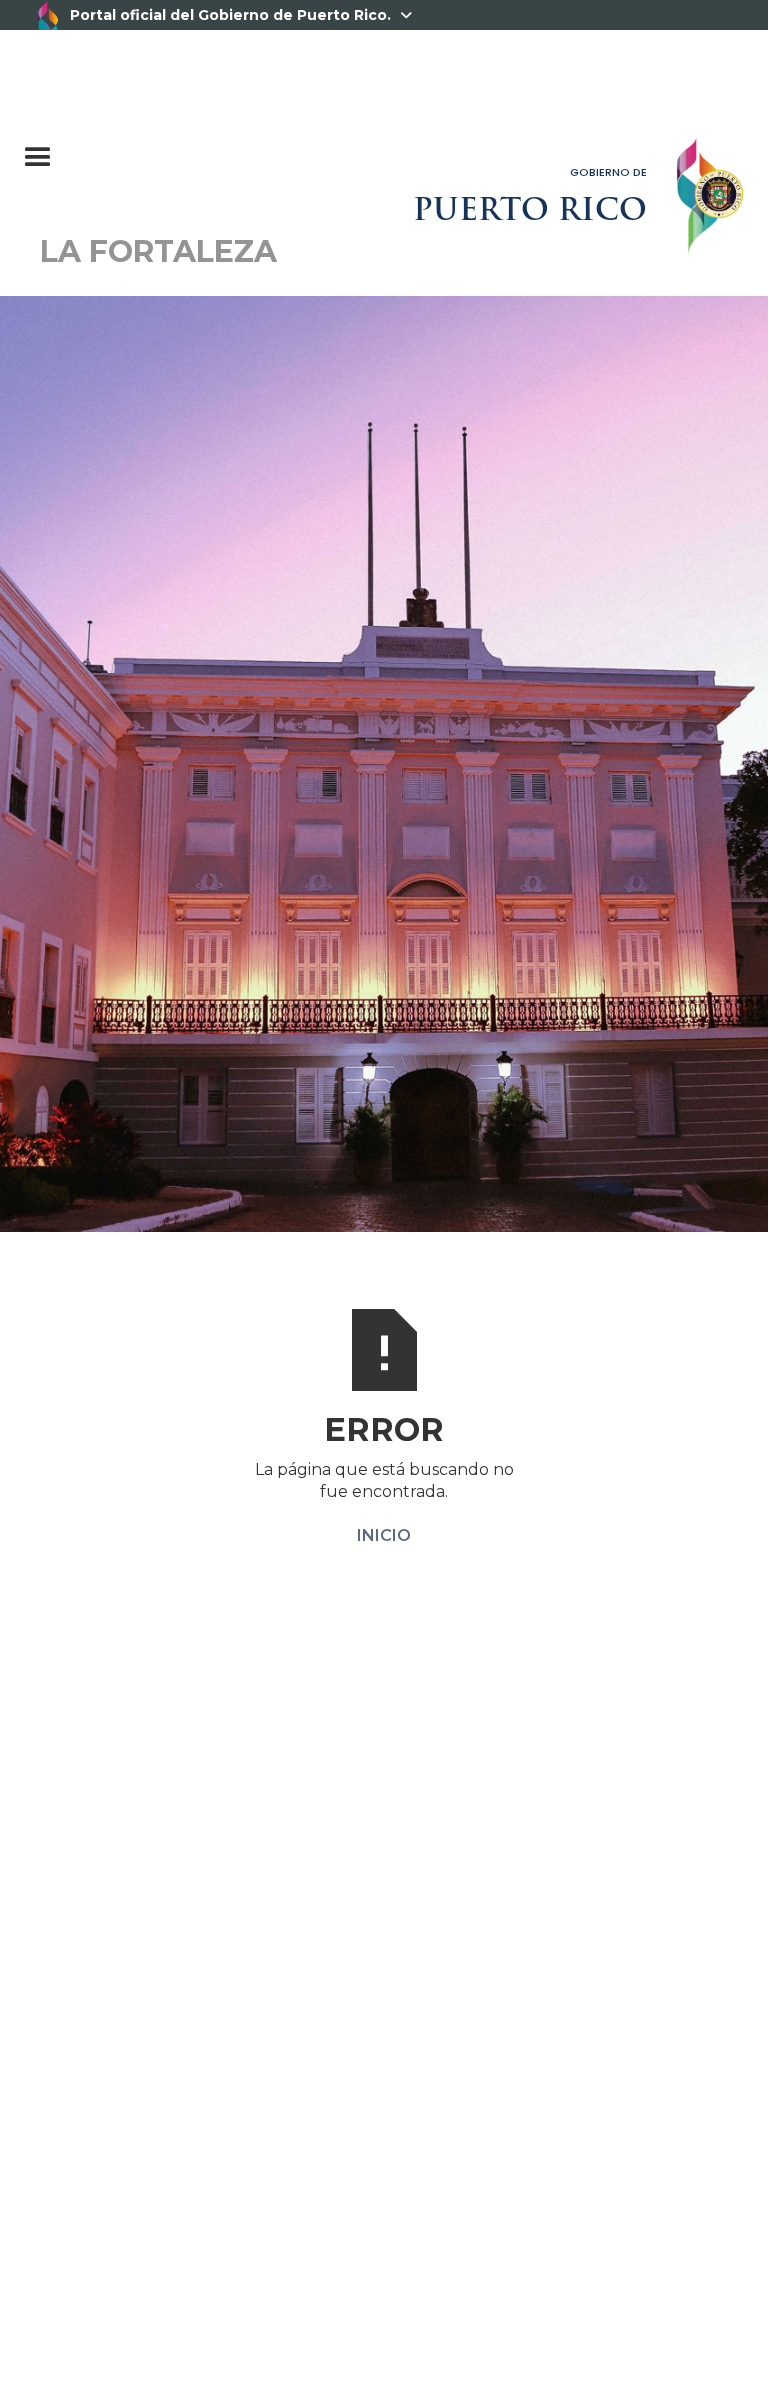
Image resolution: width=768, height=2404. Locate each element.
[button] (137, 148)
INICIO (384, 1535)
